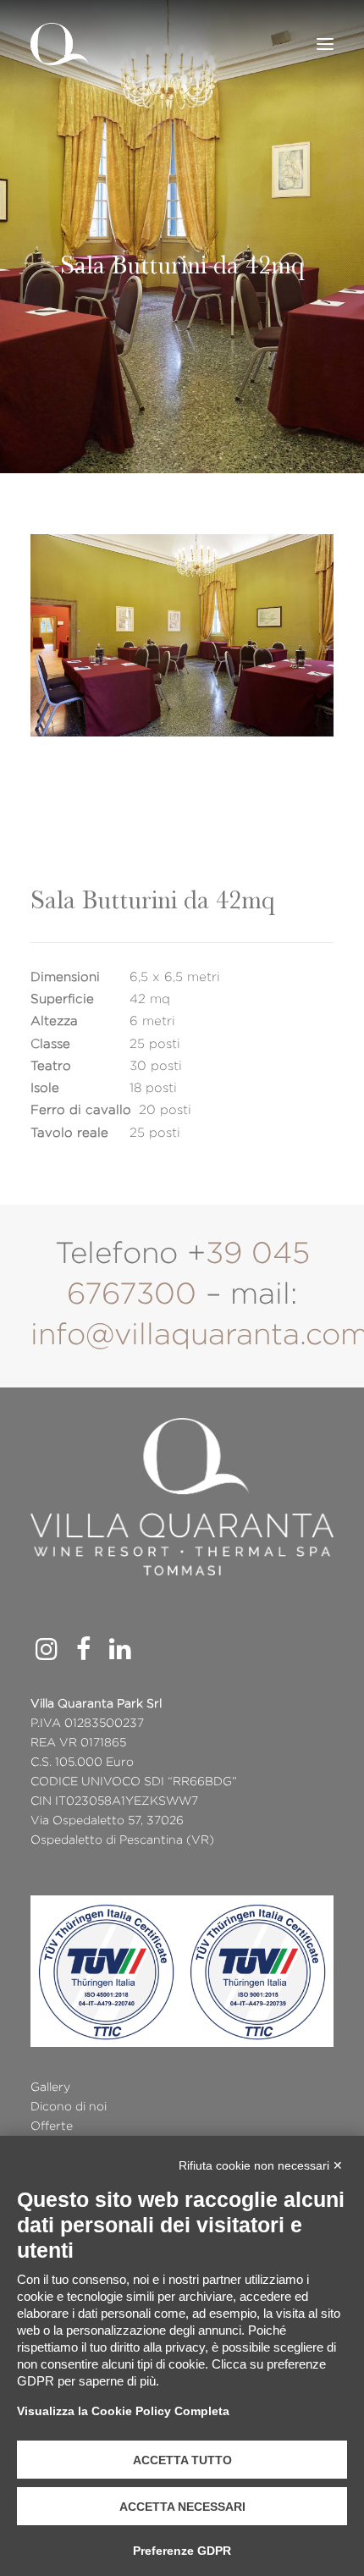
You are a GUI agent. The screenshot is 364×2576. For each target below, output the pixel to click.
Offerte (52, 2126)
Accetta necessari (182, 2507)
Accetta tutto (182, 2460)
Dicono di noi (69, 2106)
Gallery (50, 2087)
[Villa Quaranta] (60, 44)
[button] (325, 44)
